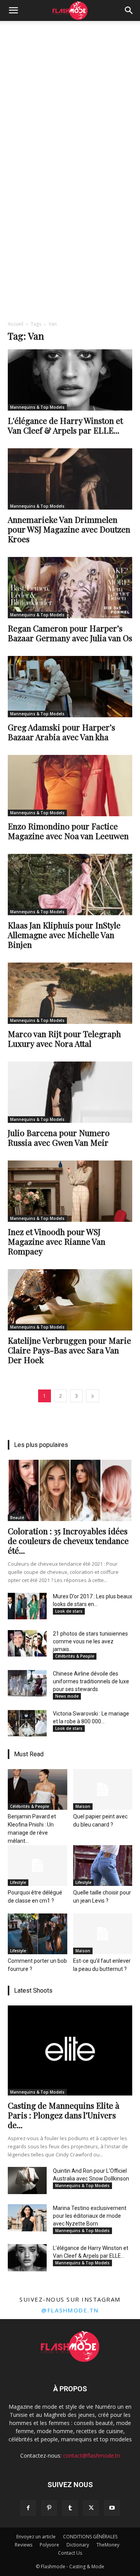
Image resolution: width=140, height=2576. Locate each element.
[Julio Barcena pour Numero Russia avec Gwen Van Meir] (70, 1092)
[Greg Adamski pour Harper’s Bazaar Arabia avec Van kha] (70, 687)
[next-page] (93, 1396)
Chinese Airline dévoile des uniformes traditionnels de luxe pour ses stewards (91, 1681)
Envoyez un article (36, 2537)
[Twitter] (91, 2508)
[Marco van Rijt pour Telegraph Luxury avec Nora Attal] (70, 993)
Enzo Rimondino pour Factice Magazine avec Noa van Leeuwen (68, 831)
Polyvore (49, 2545)
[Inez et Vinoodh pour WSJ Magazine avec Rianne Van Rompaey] (70, 1191)
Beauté (17, 1518)
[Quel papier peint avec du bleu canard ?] (103, 1789)
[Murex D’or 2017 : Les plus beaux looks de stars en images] (27, 1606)
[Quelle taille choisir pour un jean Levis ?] (103, 1866)
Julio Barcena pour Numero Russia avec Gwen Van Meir (59, 1137)
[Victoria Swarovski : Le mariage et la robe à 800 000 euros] (27, 1723)
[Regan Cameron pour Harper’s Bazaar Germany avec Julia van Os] (70, 588)
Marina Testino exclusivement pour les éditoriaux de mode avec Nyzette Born (90, 2216)
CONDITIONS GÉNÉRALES (90, 2537)
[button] (13, 10)
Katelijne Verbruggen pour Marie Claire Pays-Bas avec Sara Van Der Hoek (69, 1350)
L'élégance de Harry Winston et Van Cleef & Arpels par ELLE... (65, 425)
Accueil (16, 324)
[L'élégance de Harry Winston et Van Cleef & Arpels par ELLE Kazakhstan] (70, 380)
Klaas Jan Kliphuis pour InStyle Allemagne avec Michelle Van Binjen (64, 935)
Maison (83, 1806)
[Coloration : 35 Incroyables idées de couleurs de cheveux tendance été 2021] (70, 1490)
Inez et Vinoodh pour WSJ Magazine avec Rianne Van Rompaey (57, 1241)
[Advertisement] (70, 95)
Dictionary (78, 2545)
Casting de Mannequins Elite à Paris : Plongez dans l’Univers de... (64, 2115)
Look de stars (69, 1611)
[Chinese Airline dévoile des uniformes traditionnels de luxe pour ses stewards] (27, 1683)
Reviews (24, 2545)
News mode (67, 1696)
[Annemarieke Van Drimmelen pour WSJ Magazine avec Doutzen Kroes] (70, 479)
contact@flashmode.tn (92, 2455)
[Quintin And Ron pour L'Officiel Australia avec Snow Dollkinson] (27, 2180)
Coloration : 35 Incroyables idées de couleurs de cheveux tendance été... (68, 1540)
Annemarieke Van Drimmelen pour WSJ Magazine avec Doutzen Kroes (69, 529)
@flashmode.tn (70, 2310)
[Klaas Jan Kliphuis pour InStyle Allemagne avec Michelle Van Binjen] (70, 885)
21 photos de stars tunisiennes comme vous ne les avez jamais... (90, 1641)
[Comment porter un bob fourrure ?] (38, 1934)
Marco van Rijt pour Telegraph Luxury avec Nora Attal (64, 1038)
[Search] (129, 10)
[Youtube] (112, 2508)
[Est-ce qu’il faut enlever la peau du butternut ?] (103, 1934)
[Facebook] (28, 2508)
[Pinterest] (49, 2508)
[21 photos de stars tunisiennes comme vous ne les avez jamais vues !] (27, 1643)
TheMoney (108, 2545)
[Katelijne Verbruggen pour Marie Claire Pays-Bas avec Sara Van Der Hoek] (70, 1300)
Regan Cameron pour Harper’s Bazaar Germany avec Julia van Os (70, 633)
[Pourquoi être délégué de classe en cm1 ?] (38, 1866)
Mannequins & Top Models (37, 407)
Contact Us (70, 2553)
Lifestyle (18, 1882)
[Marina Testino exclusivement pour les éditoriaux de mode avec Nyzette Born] (27, 2218)
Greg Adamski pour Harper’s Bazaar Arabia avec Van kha (61, 732)
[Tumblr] (70, 2508)
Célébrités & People (75, 1656)
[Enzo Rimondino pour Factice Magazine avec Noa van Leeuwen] (70, 786)
